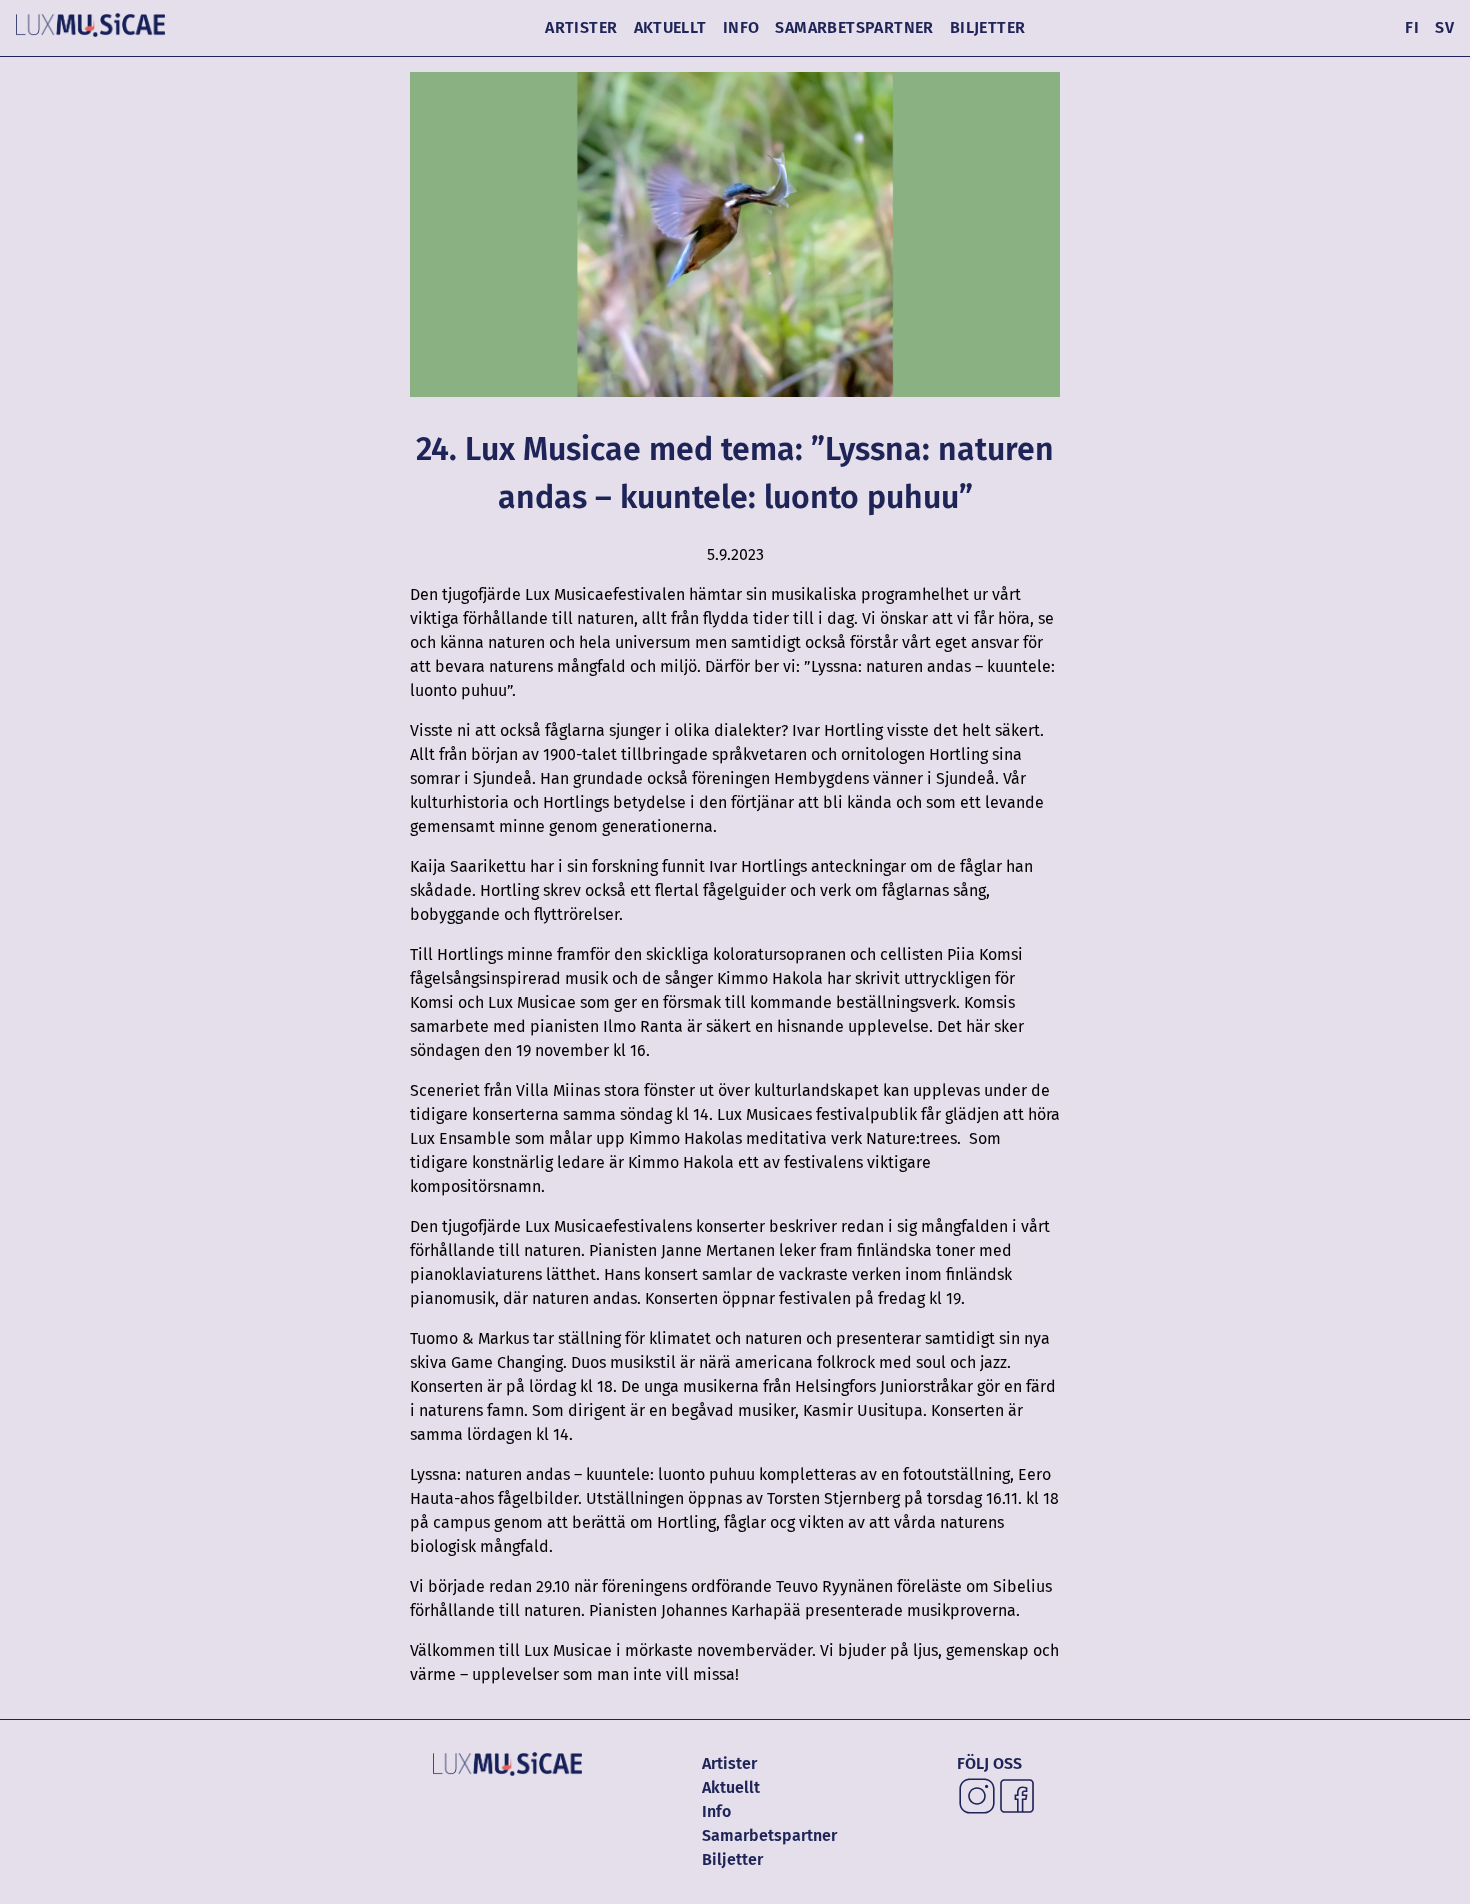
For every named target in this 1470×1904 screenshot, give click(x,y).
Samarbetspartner (854, 27)
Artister (581, 27)
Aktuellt (670, 27)
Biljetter (988, 27)
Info (741, 27)
